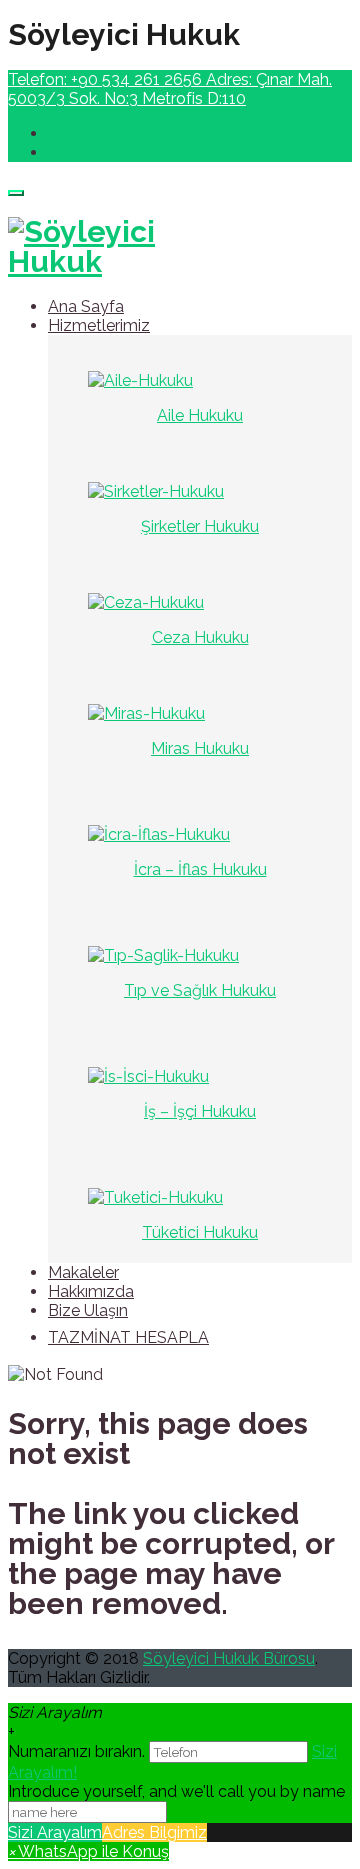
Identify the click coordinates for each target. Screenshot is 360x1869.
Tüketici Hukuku (200, 1232)
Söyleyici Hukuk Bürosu (229, 1658)
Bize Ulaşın (88, 1310)
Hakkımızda (91, 1291)
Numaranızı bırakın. (78, 1751)
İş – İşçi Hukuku (200, 1111)
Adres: (170, 89)
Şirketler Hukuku (200, 526)
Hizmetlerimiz (99, 325)
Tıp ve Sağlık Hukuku (200, 990)
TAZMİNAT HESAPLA (128, 1337)
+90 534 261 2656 (136, 79)
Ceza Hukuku (200, 637)
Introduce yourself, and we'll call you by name (176, 1791)
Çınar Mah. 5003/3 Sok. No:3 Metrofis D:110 (170, 89)
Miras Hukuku (200, 748)
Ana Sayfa (86, 306)
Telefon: (105, 79)
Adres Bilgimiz (154, 1832)
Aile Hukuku (200, 415)
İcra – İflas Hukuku (200, 869)
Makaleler (83, 1272)
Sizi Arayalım (55, 1832)
